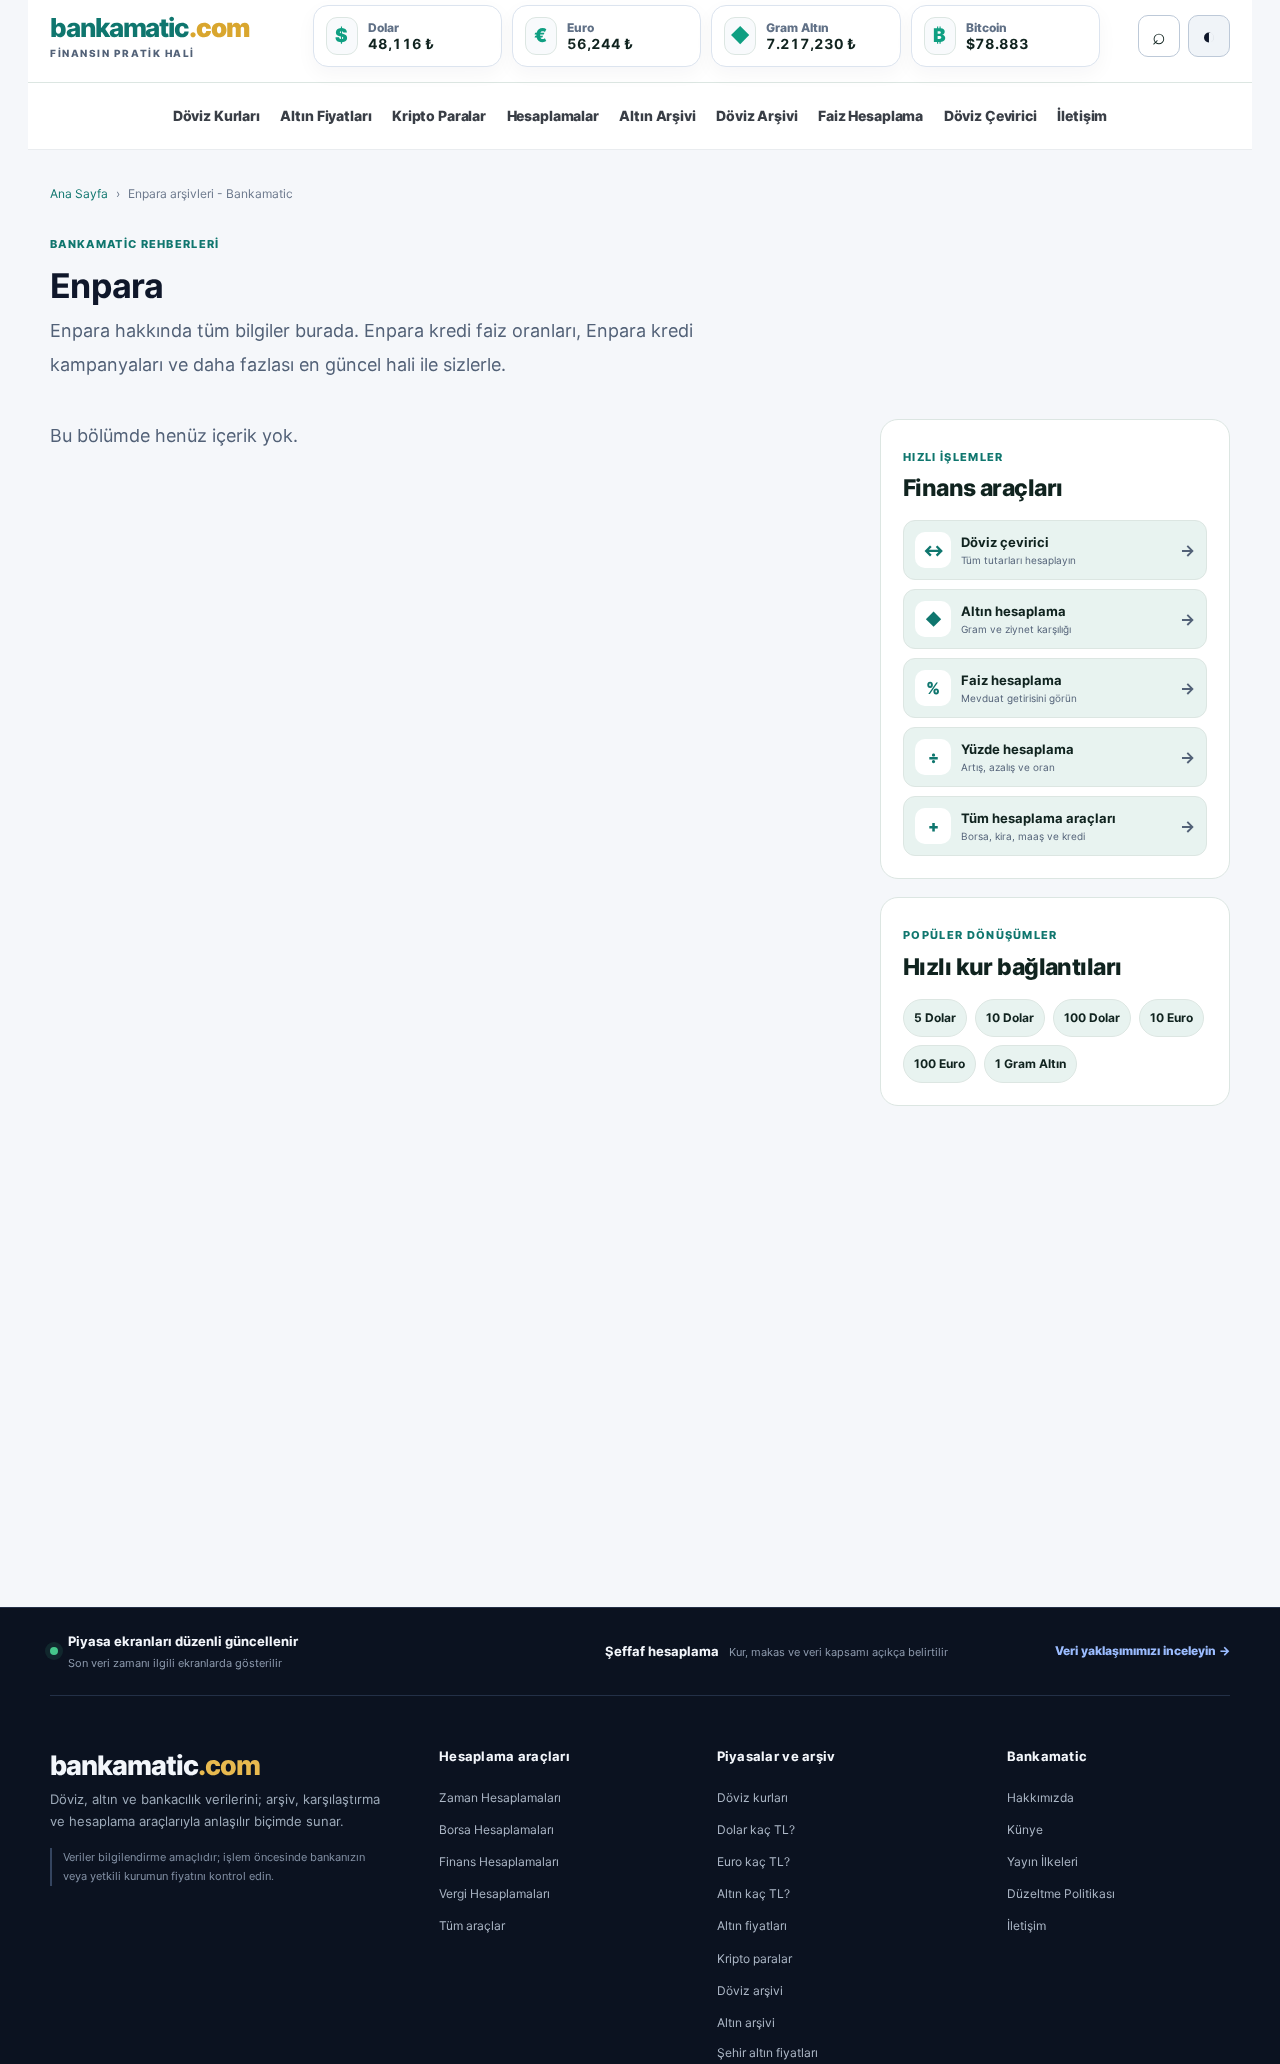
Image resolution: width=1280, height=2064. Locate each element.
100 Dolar (1092, 1017)
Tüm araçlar (472, 1925)
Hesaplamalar (553, 115)
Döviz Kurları (216, 115)
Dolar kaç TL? (756, 1829)
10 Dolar (1010, 1017)
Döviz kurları (752, 1797)
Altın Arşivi (657, 115)
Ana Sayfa (79, 193)
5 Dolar (935, 1017)
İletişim (1082, 115)
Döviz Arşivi (756, 115)
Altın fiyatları (752, 1925)
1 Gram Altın (1030, 1063)
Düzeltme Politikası (1061, 1893)
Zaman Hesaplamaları (500, 1797)
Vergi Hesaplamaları (494, 1893)
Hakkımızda (1040, 1797)
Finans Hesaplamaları (499, 1861)
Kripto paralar (754, 1958)
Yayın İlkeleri (1042, 1861)
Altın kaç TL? (753, 1893)
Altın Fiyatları (325, 115)
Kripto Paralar (439, 115)
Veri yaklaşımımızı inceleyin (1142, 1650)
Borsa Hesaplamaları (496, 1829)
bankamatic (155, 1765)
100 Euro (939, 1063)
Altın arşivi (746, 2022)
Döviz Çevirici (990, 115)
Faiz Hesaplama (870, 115)
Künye (1025, 1829)
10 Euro (1171, 1017)
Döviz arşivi (750, 1990)
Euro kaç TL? (753, 1861)
